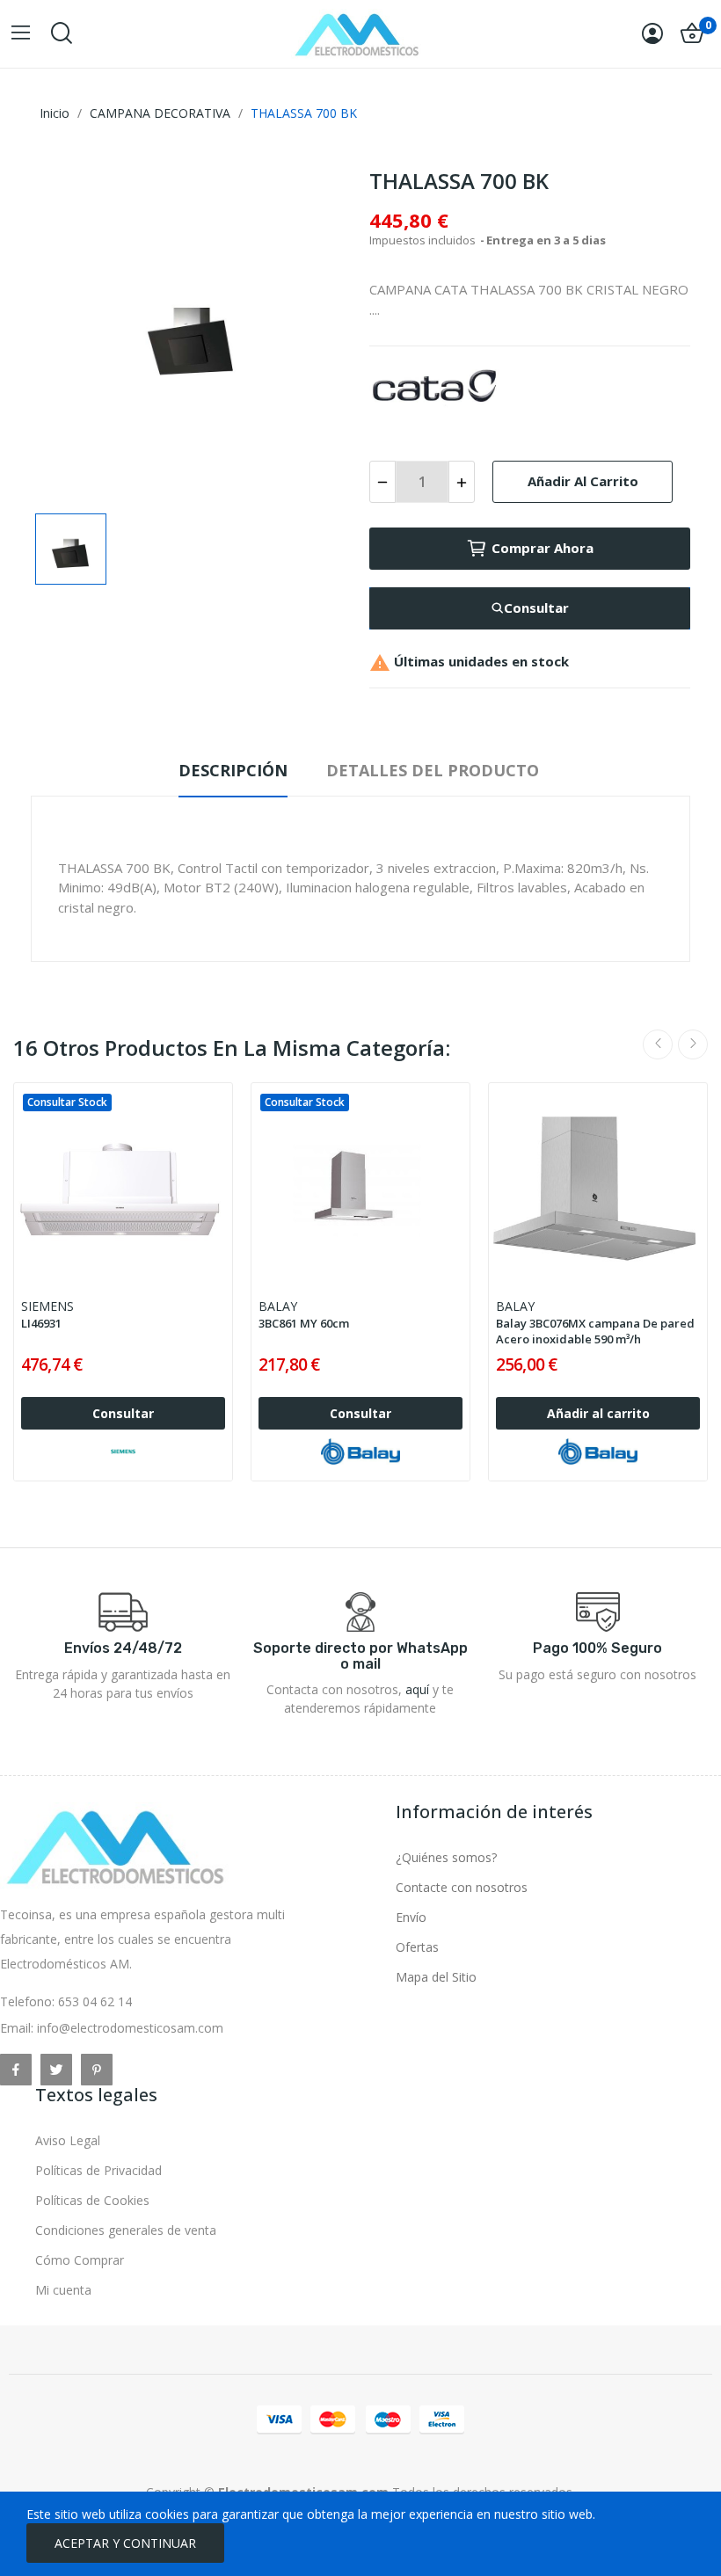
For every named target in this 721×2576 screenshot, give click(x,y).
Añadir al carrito (583, 481)
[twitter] (56, 2070)
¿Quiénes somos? (446, 1857)
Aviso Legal (68, 2140)
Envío (411, 1917)
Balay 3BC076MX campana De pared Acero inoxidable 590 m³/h (595, 1331)
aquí (417, 1689)
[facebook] (16, 2070)
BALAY (278, 1306)
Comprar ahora (543, 548)
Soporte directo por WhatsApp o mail (360, 1656)
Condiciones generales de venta (126, 2230)
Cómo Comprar (80, 2260)
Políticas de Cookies (92, 2200)
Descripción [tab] (233, 770)
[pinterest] (97, 2070)
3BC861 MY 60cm (304, 1323)
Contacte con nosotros (462, 1887)
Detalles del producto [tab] (433, 770)
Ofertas (417, 1947)
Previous (658, 1044)
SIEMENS (47, 1306)
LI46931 (41, 1323)
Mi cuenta (63, 2290)
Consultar (536, 608)
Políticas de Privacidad (98, 2170)
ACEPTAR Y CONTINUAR (125, 2543)
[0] (692, 33)
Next (693, 1044)
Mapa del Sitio (436, 1977)
